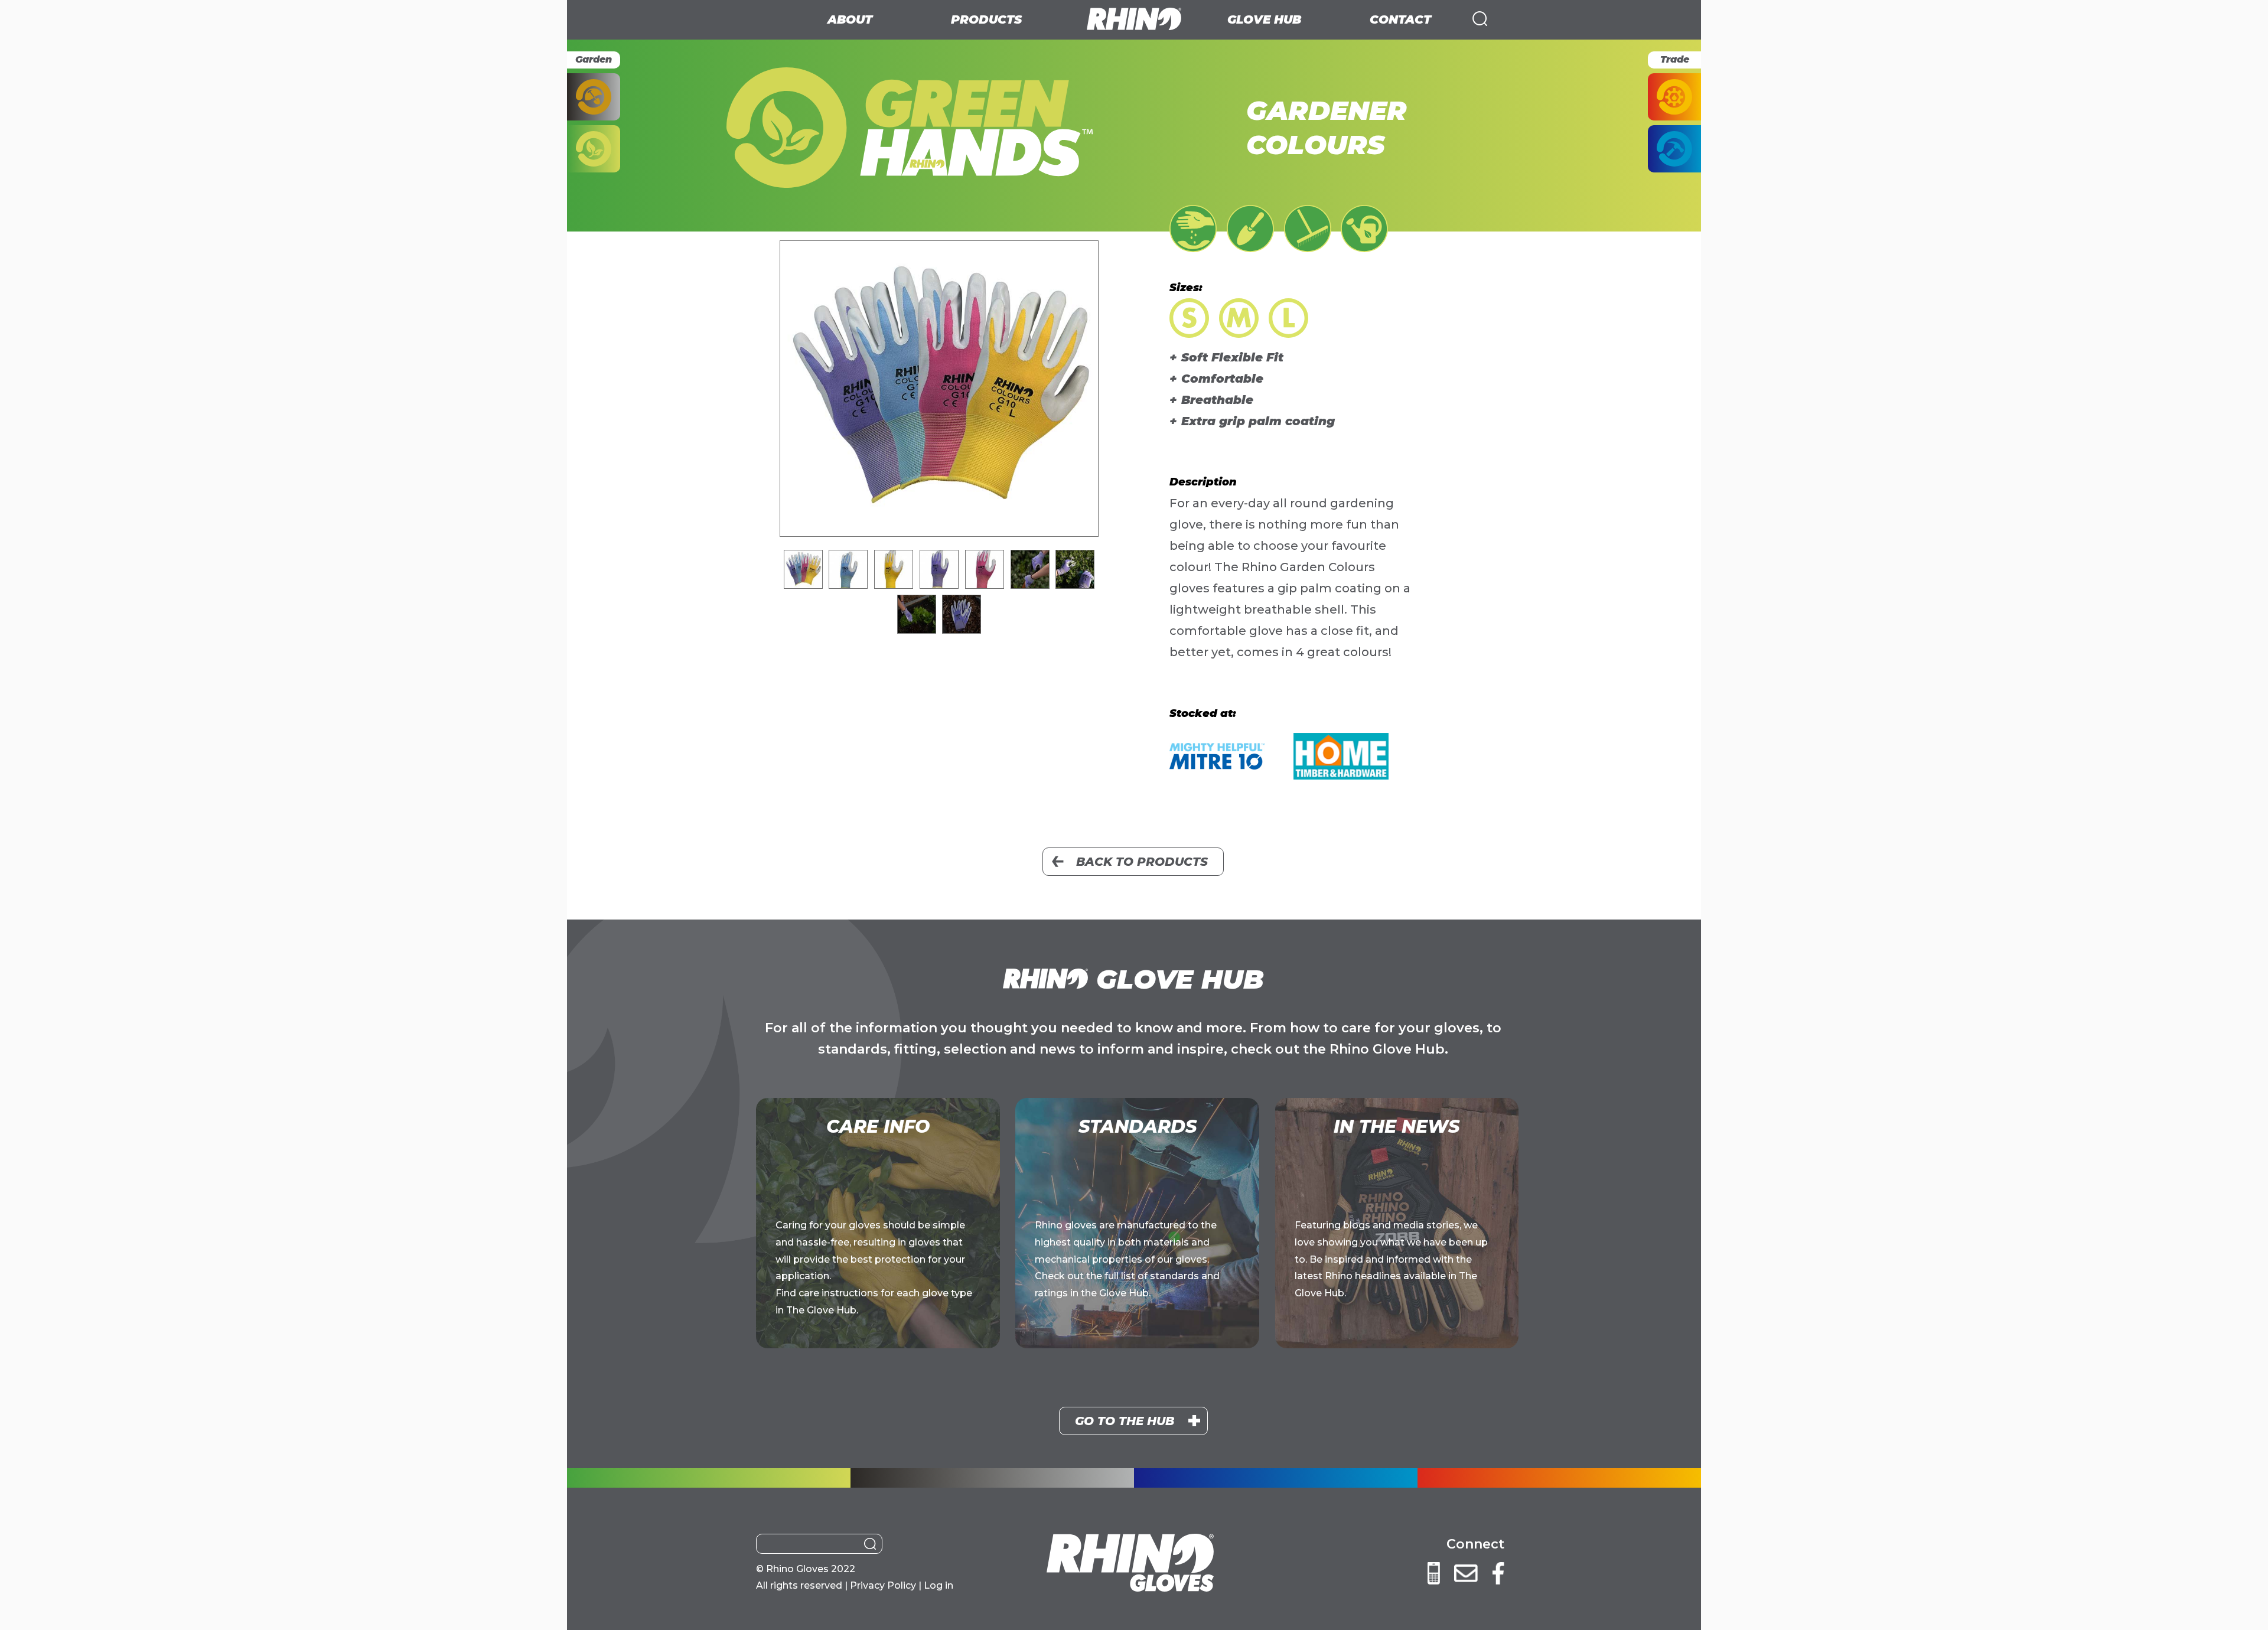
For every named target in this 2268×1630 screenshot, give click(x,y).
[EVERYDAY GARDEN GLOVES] (594, 149)
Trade (1675, 59)
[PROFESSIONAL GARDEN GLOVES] (594, 97)
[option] (939, 389)
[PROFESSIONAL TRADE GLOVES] (1674, 97)
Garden (594, 59)
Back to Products (1142, 862)
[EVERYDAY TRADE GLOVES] (1674, 149)
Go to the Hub (1125, 1421)
